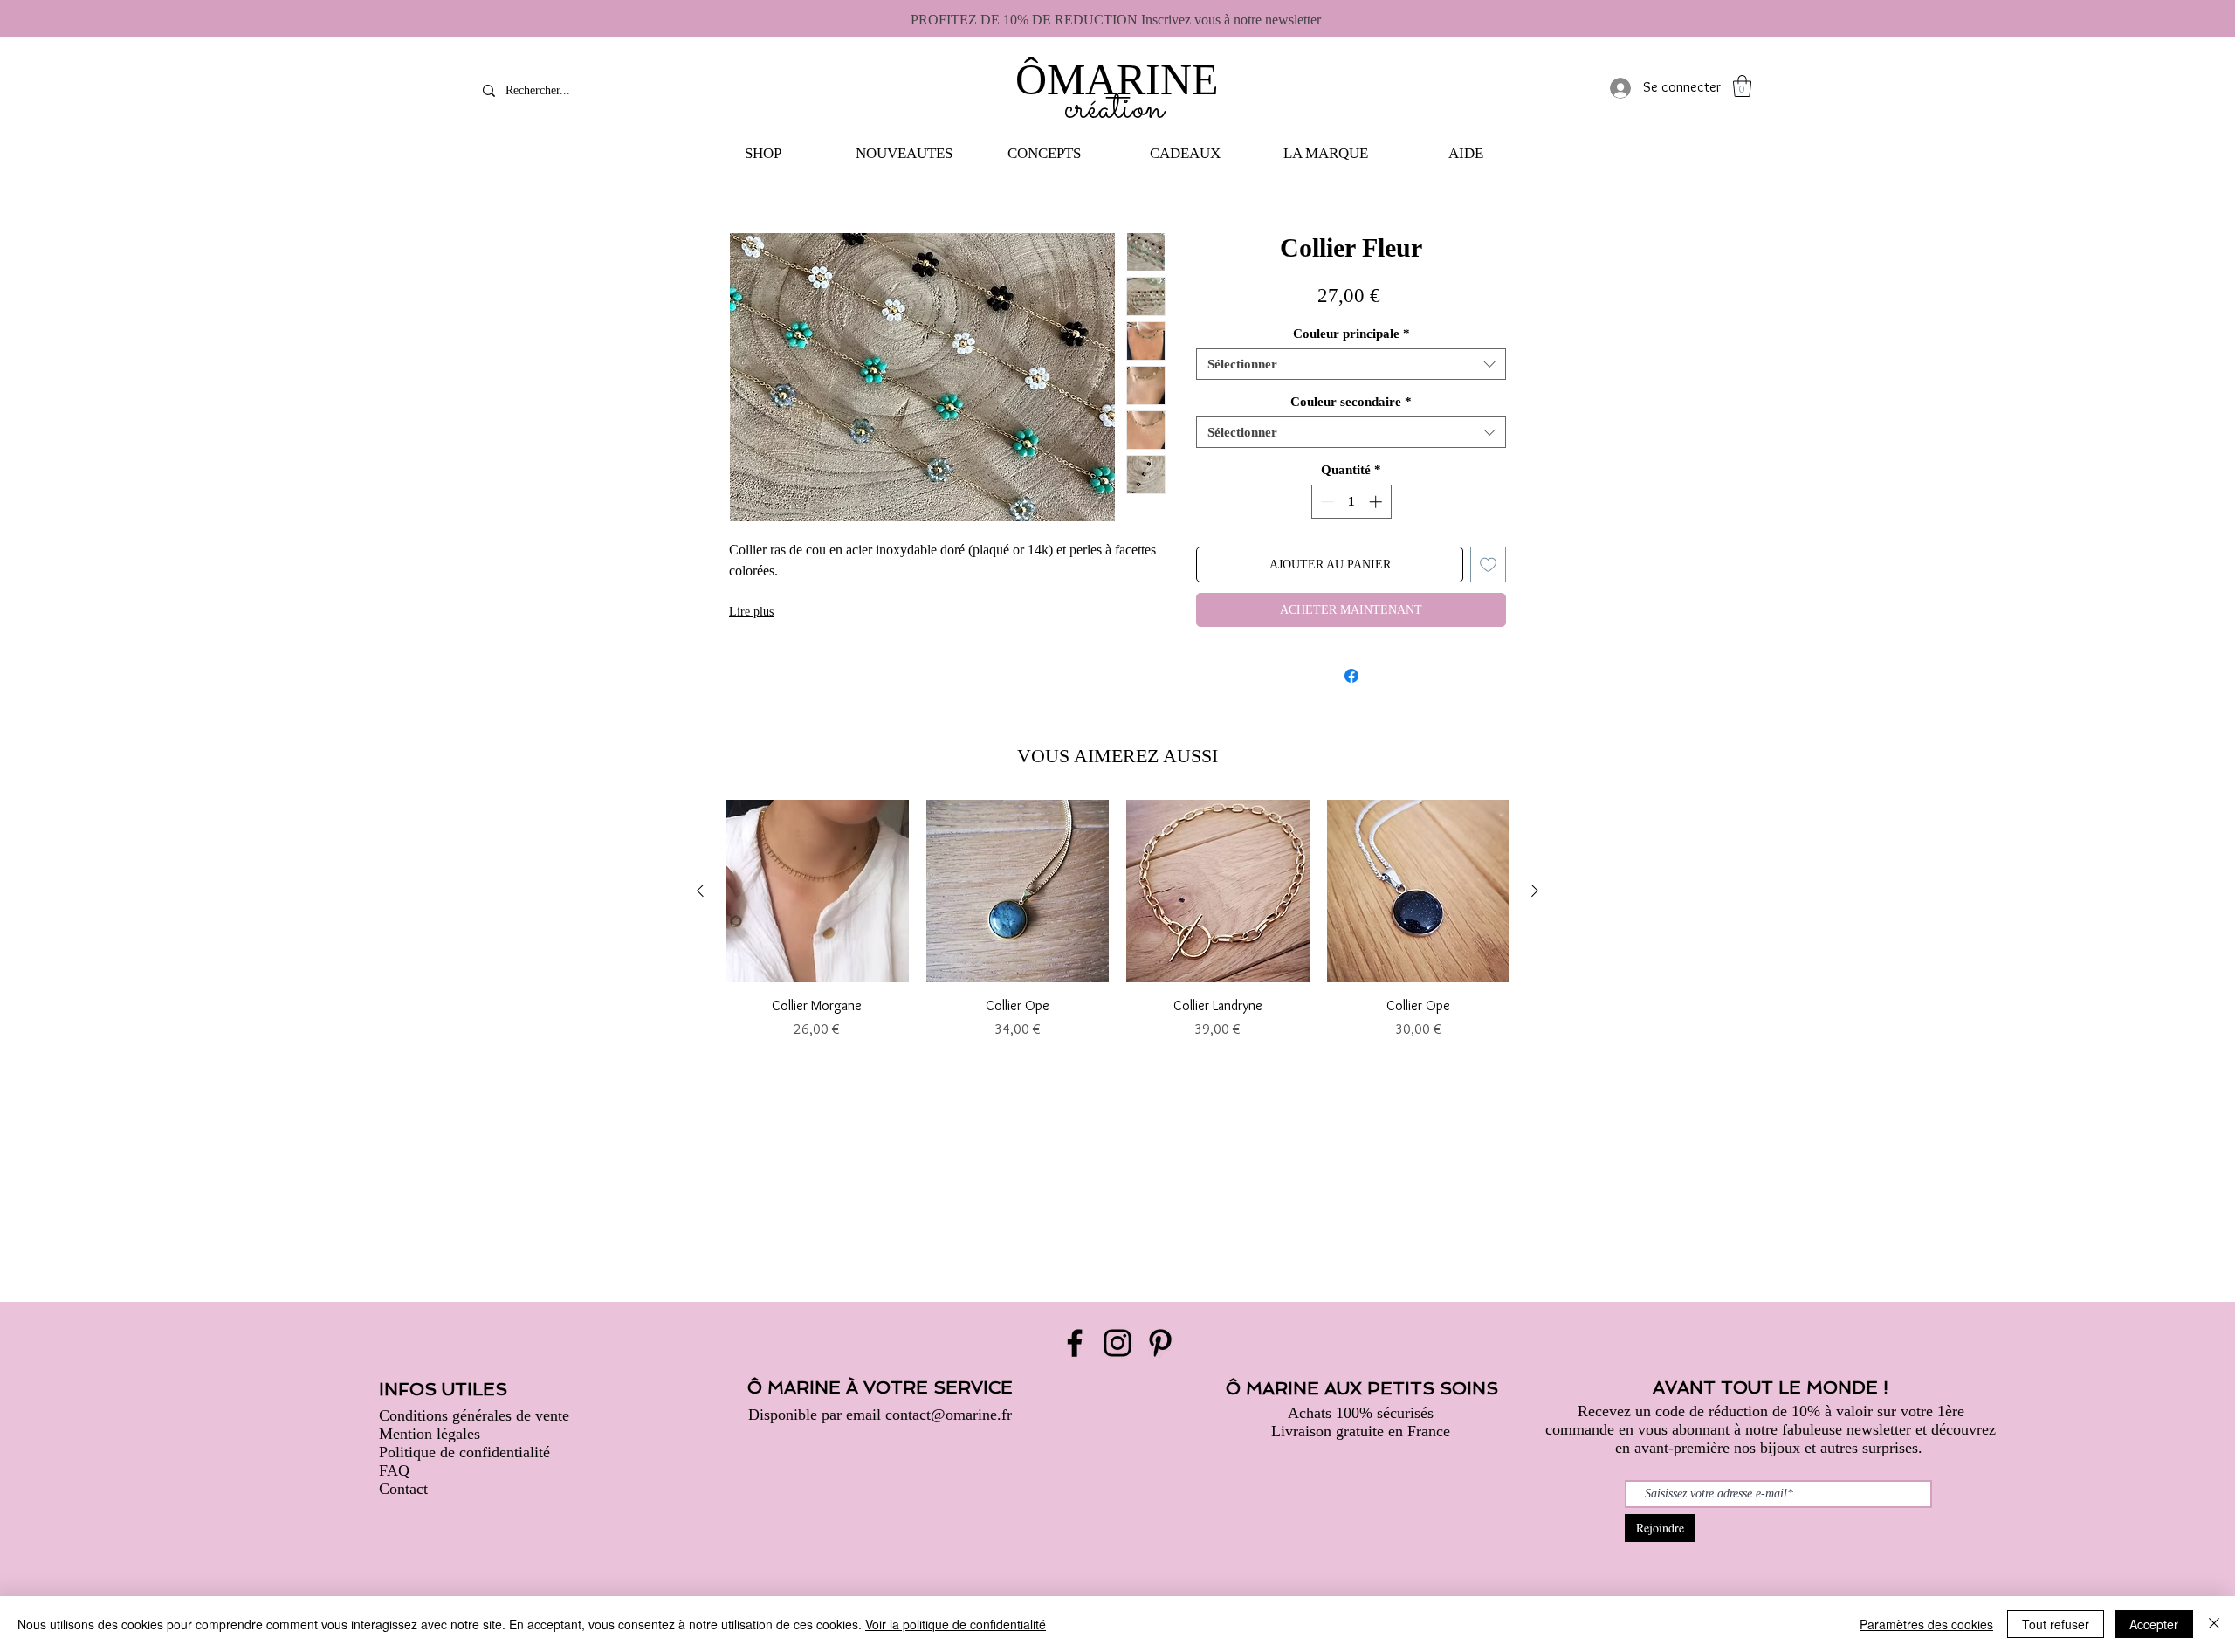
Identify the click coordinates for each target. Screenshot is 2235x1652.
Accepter (2154, 1624)
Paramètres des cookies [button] (1926, 1624)
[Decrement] (1326, 502)
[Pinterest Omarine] (1160, 1343)
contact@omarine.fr (949, 1415)
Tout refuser (2056, 1624)
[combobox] (1351, 364)
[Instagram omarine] (1117, 1343)
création (1114, 109)
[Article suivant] (1535, 891)
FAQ (394, 1470)
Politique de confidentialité (464, 1452)
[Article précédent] (700, 891)
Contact (403, 1489)
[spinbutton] (1351, 502)
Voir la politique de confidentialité (956, 1624)
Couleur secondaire (1351, 402)
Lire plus (751, 612)
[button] (763, 154)
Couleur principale (1351, 334)
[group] (1117, 920)
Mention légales (430, 1434)
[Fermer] (2214, 1624)
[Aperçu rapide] (817, 891)
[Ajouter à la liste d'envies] (1488, 564)
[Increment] (1377, 502)
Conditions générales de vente (474, 1415)
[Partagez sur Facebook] (1351, 676)
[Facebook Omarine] (1075, 1343)
